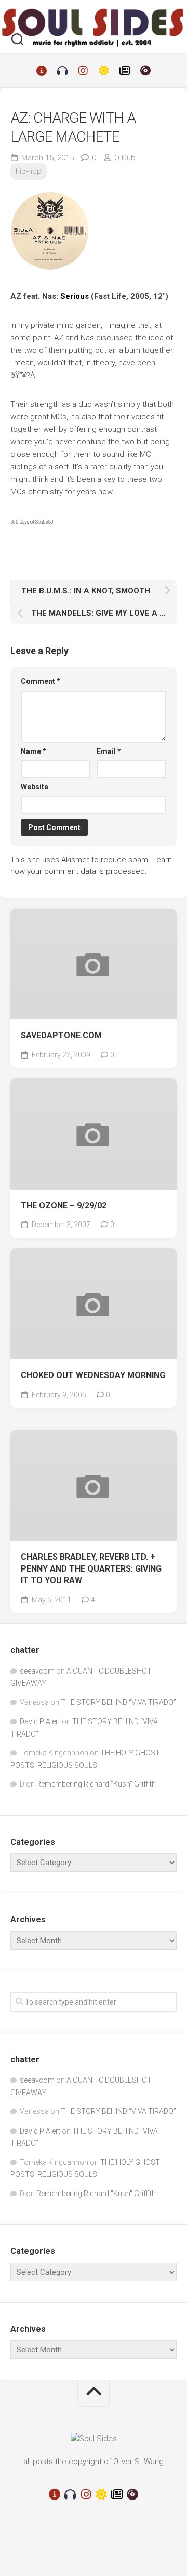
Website (35, 787)
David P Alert (40, 1721)
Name (34, 751)
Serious (75, 296)
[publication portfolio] (125, 71)
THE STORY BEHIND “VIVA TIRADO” (118, 1702)
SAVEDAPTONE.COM (61, 1035)
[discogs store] (145, 71)
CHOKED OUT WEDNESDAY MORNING (93, 1375)
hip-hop (29, 171)
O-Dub (125, 158)
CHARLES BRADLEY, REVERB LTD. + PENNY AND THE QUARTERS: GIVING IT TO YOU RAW (91, 1568)
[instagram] (83, 71)
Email (109, 751)
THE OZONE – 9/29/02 (64, 1206)
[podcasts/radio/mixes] (62, 71)
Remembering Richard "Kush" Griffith (96, 1784)
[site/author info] (42, 71)
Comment (41, 681)
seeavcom (37, 1671)
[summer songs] (104, 71)
